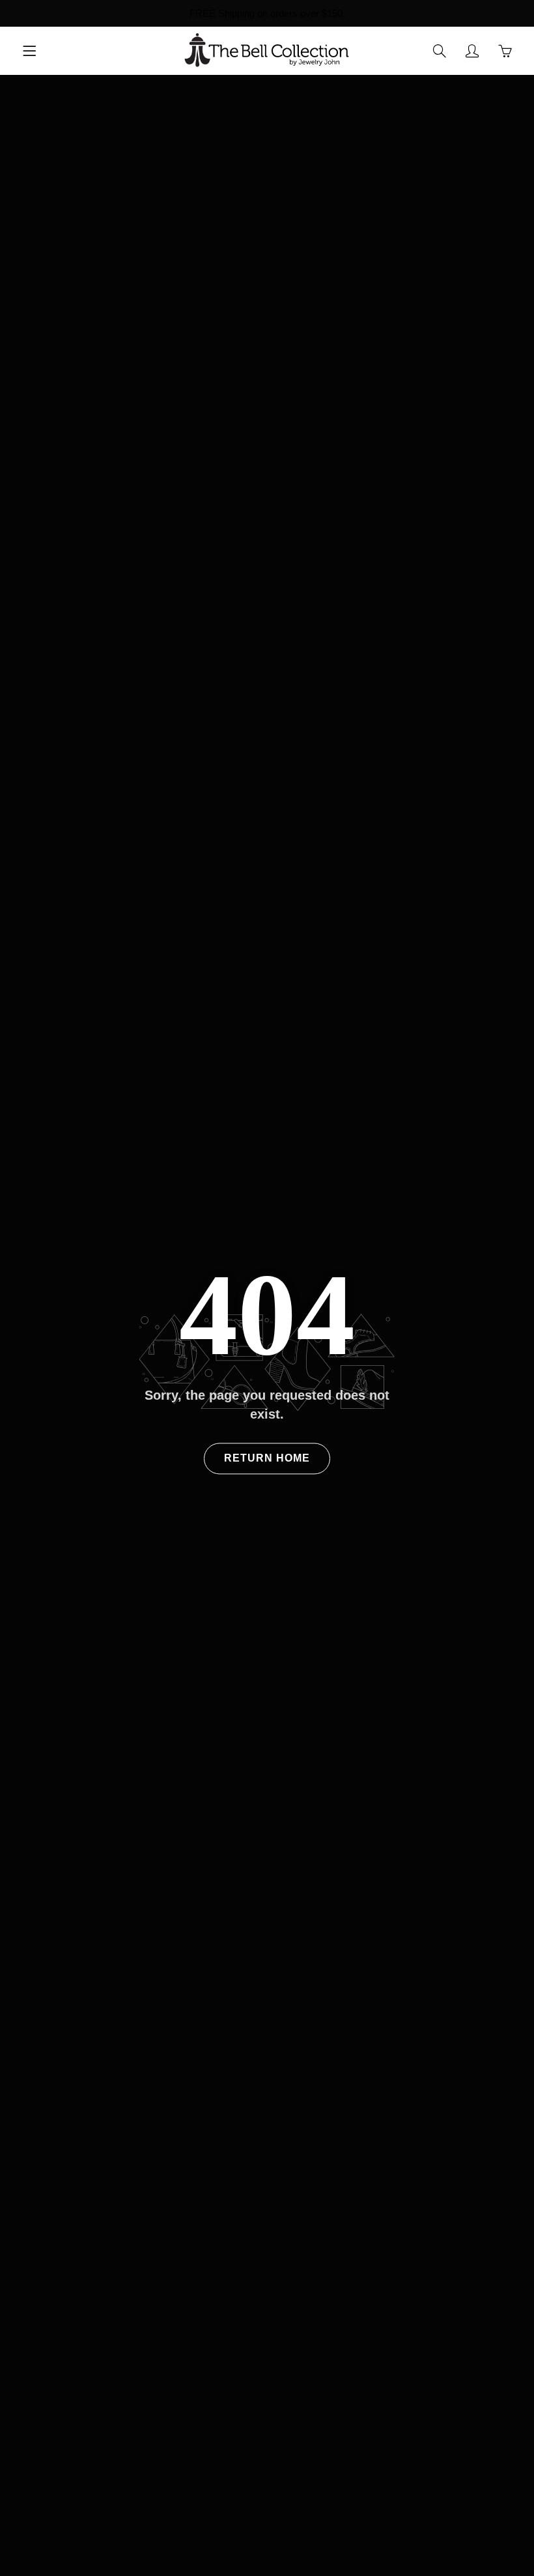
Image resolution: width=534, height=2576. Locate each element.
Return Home (267, 1459)
